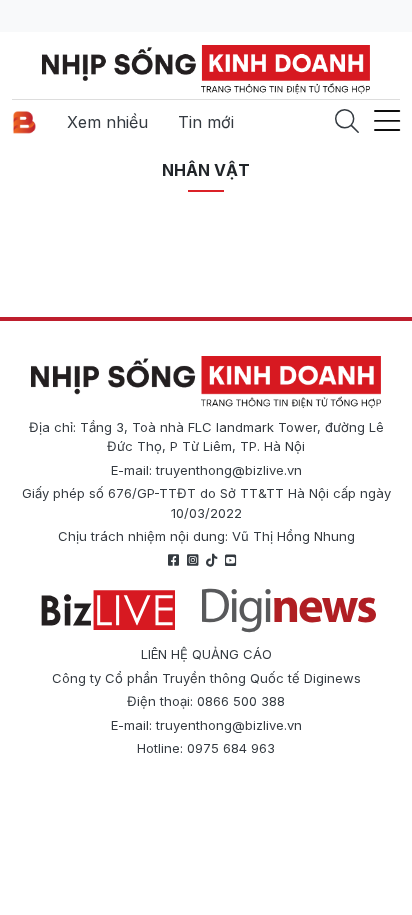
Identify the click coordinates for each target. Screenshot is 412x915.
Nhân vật (206, 170)
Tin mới (206, 122)
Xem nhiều (107, 122)
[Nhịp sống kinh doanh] (206, 382)
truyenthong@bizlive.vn (229, 470)
